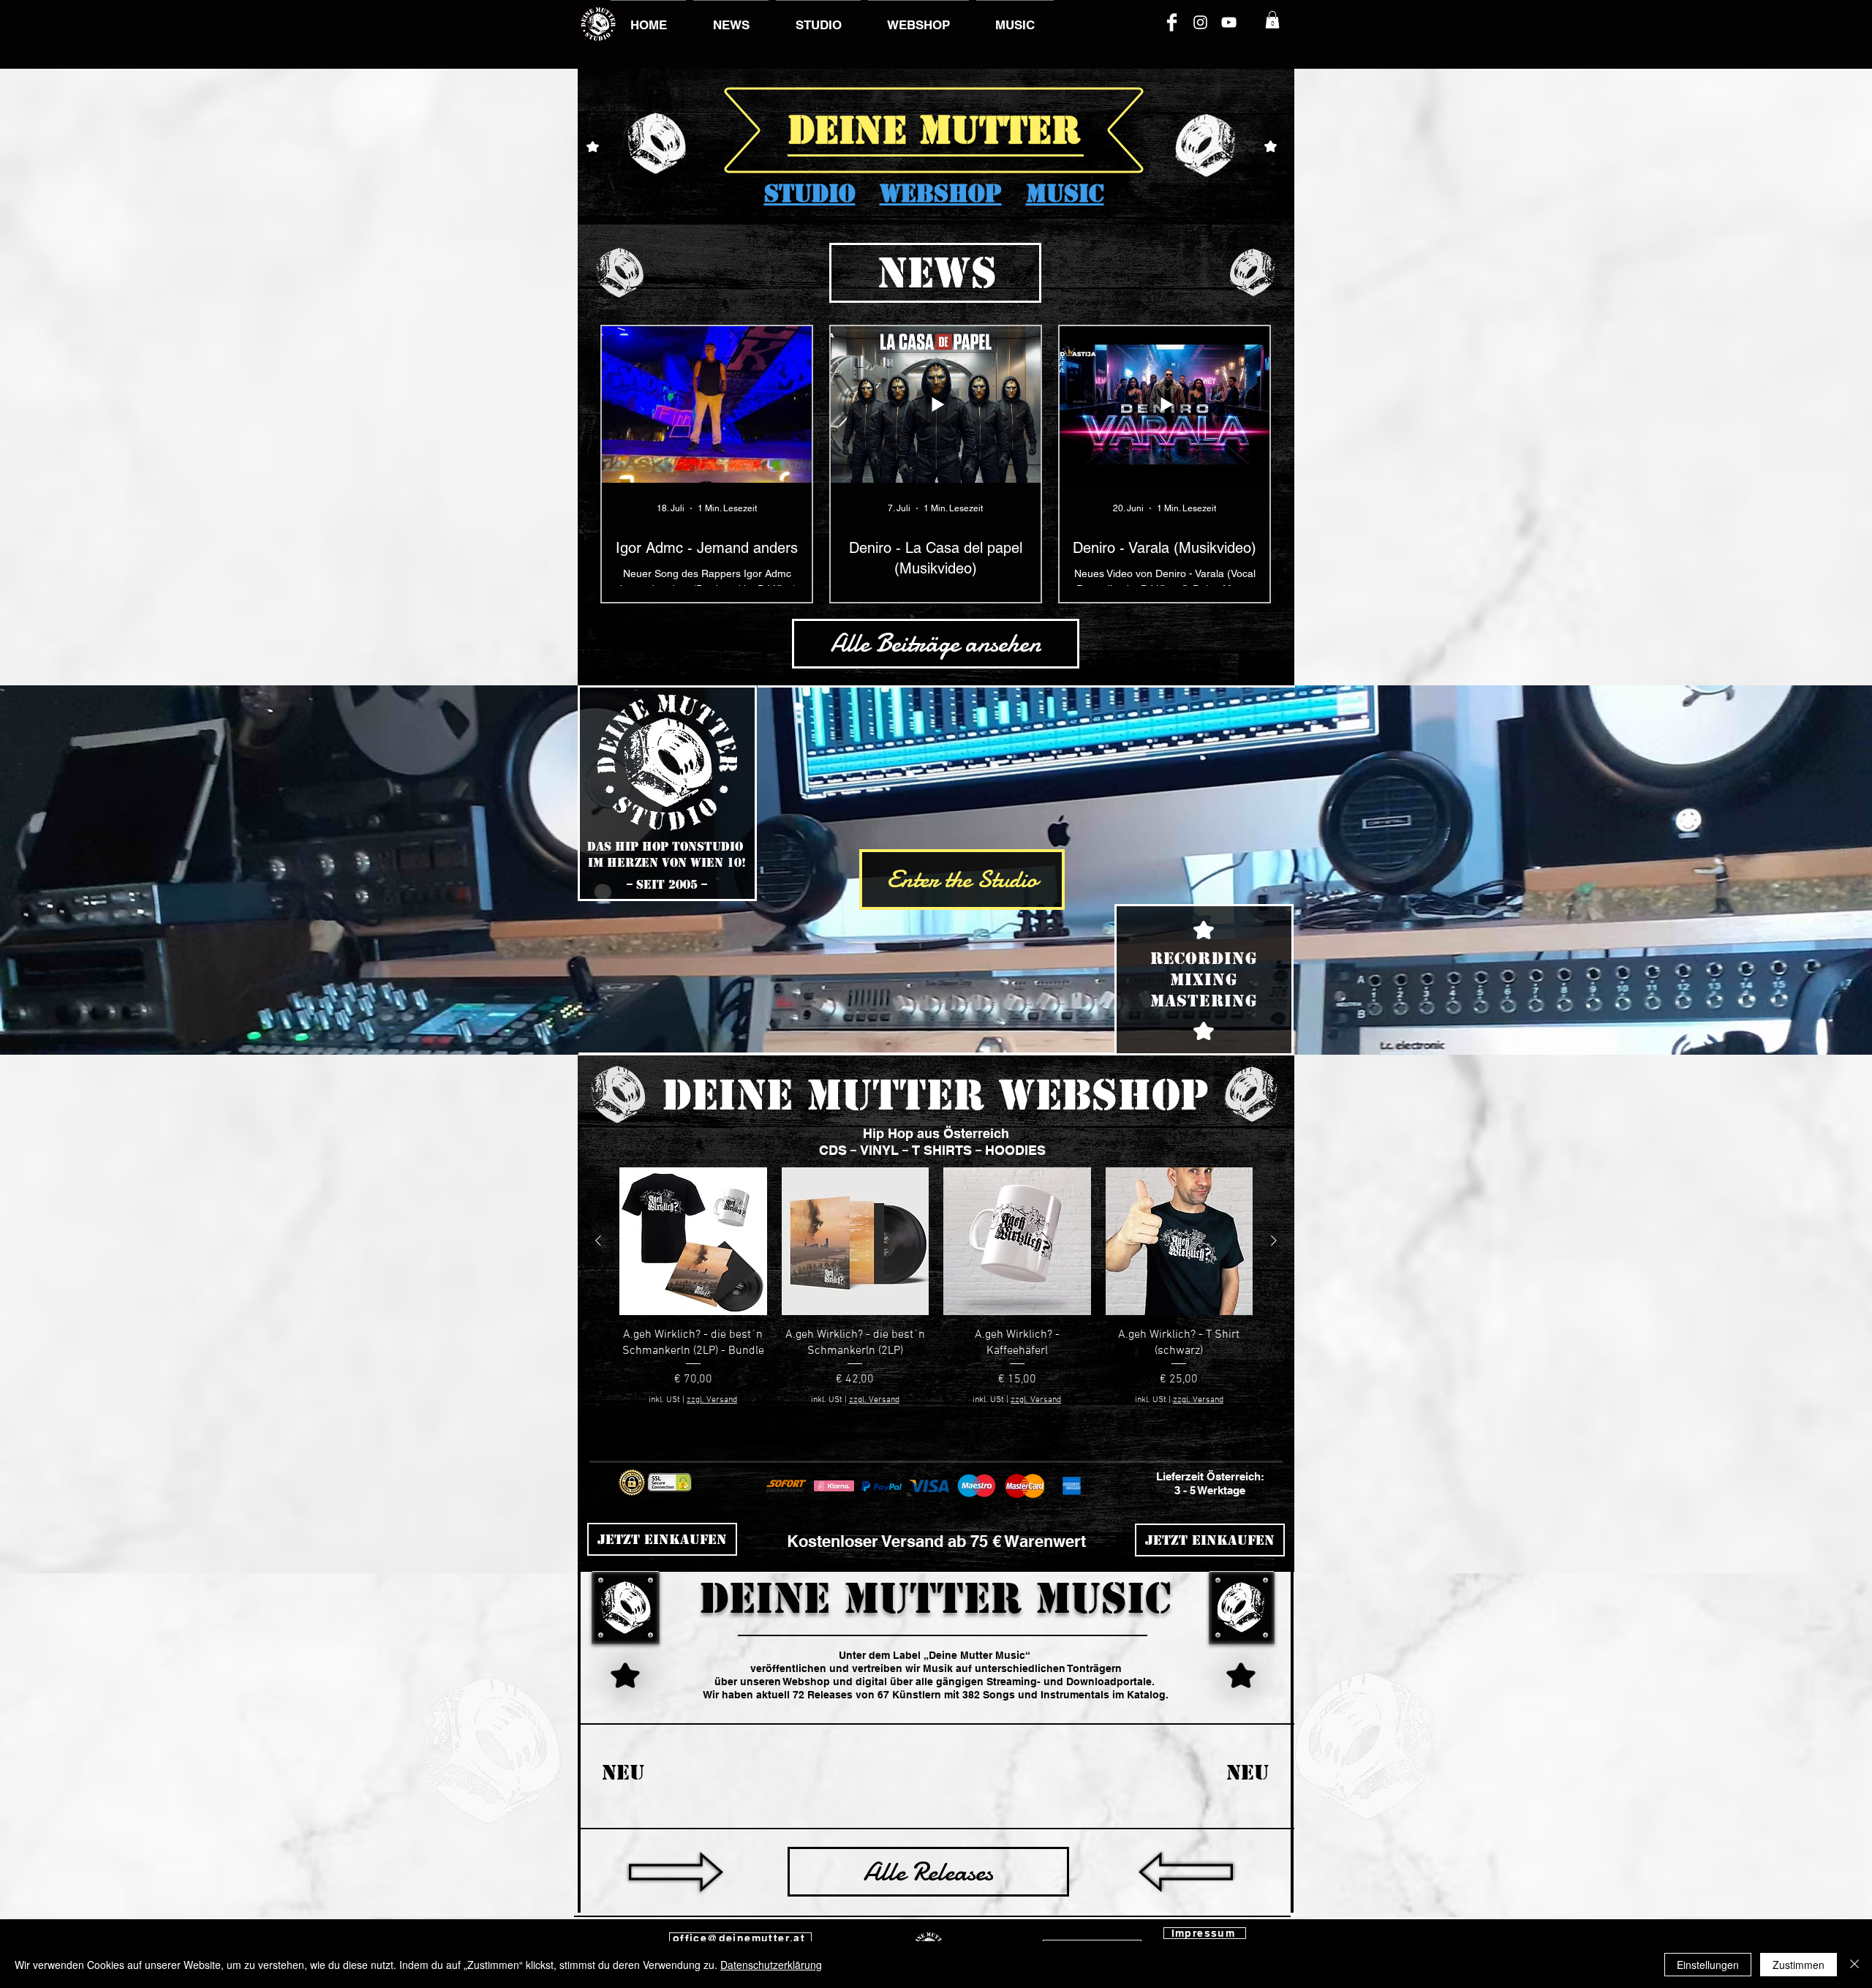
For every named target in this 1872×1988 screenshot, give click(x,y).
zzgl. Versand (712, 1400)
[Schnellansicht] (693, 1241)
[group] (936, 1295)
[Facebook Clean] (1172, 22)
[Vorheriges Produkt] (598, 1240)
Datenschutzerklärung (771, 1965)
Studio (810, 193)
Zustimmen (1799, 1965)
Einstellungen (1708, 1965)
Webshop (941, 193)
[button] (1272, 20)
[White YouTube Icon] (1229, 22)
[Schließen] (1854, 1965)
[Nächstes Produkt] (1274, 1240)
